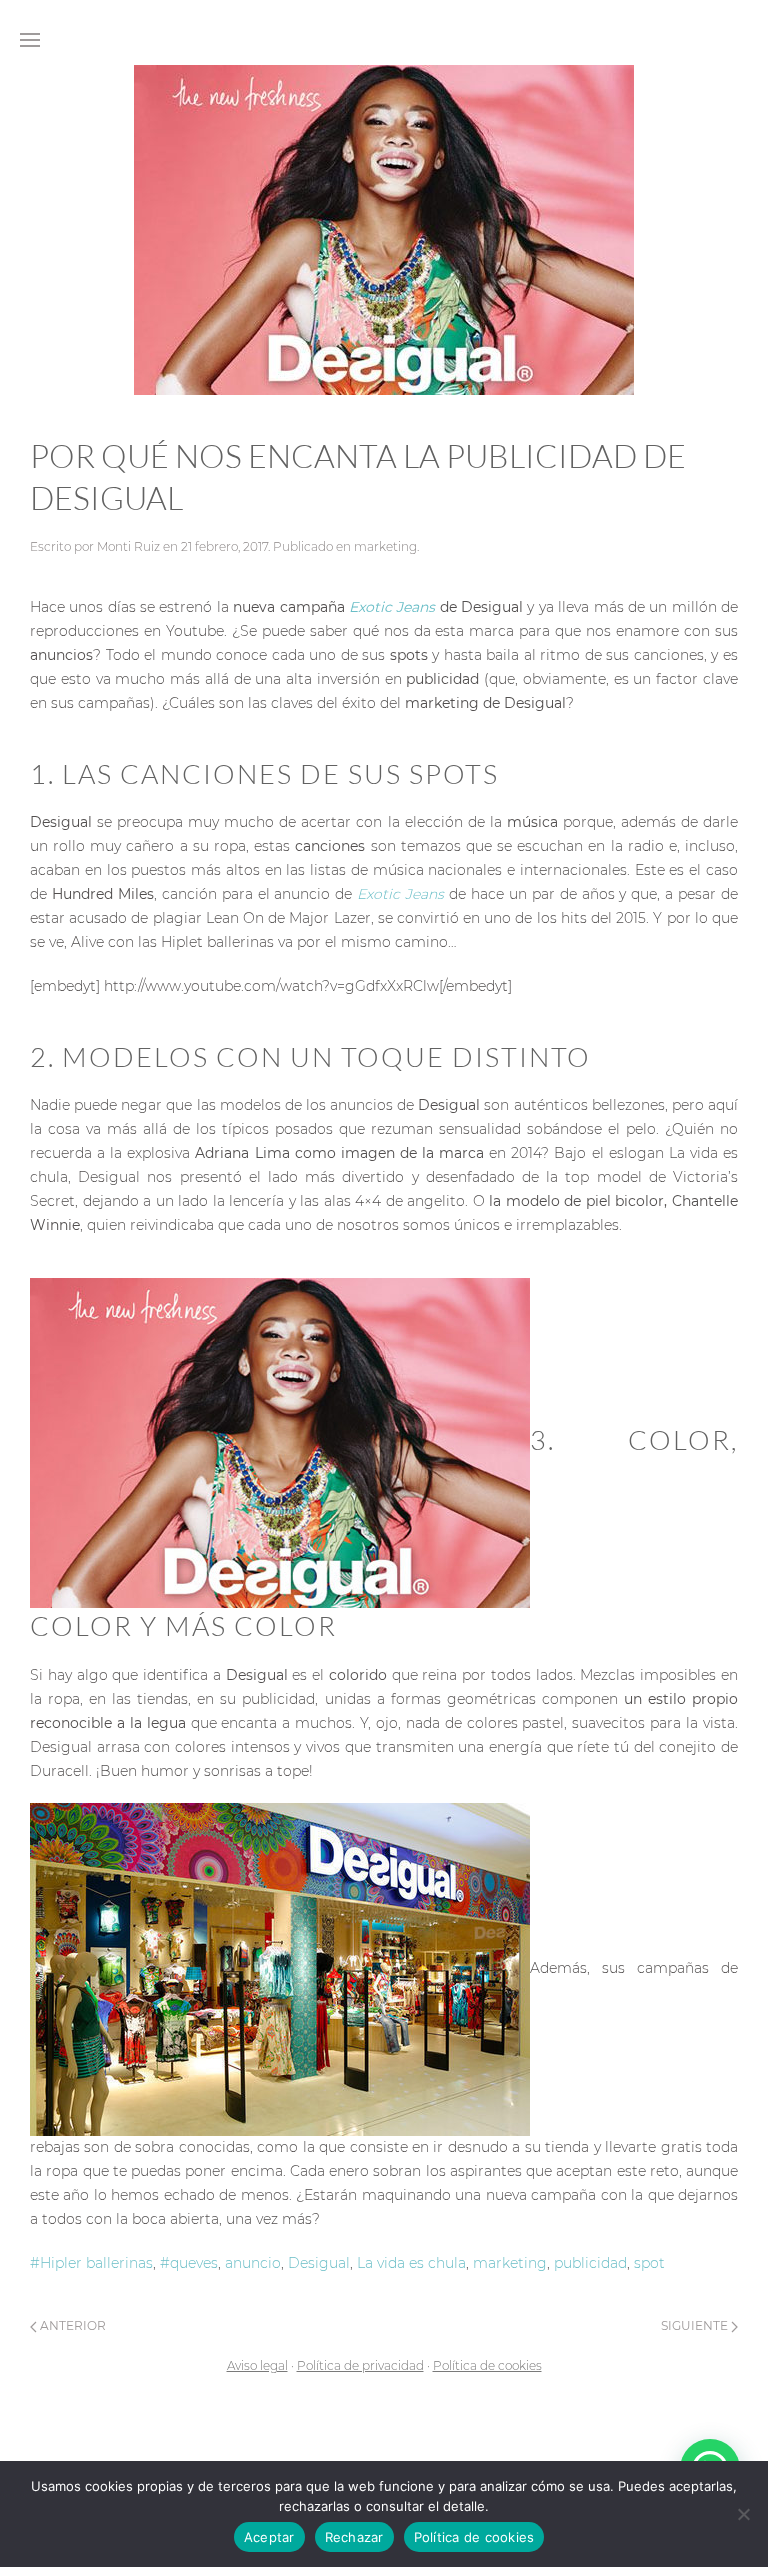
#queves (189, 2263)
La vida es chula (411, 2263)
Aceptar (269, 2537)
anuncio (253, 2263)
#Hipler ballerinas (91, 2263)
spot (649, 2263)
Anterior (71, 2325)
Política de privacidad (360, 2365)
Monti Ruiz (128, 546)
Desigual (319, 2263)
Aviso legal (257, 2365)
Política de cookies (487, 2365)
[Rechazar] (743, 2514)
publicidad (590, 2263)
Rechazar (354, 2537)
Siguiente (696, 2325)
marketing (385, 546)
